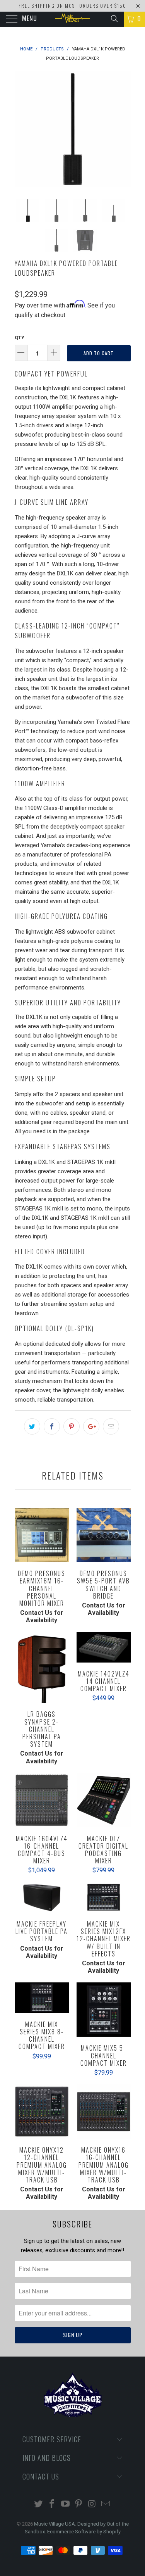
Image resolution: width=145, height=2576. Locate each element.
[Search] (114, 19)
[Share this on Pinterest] (72, 1426)
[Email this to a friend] (111, 1426)
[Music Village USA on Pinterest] (79, 2504)
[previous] (22, 129)
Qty (20, 338)
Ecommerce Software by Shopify (84, 2532)
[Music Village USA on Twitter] (39, 2504)
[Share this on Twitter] (32, 1426)
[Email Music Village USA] (106, 2504)
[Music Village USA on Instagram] (92, 2504)
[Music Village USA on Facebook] (52, 2504)
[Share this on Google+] (91, 1426)
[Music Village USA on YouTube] (65, 2504)
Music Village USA (55, 2524)
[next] (123, 129)
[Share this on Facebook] (52, 1426)
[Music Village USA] (73, 19)
